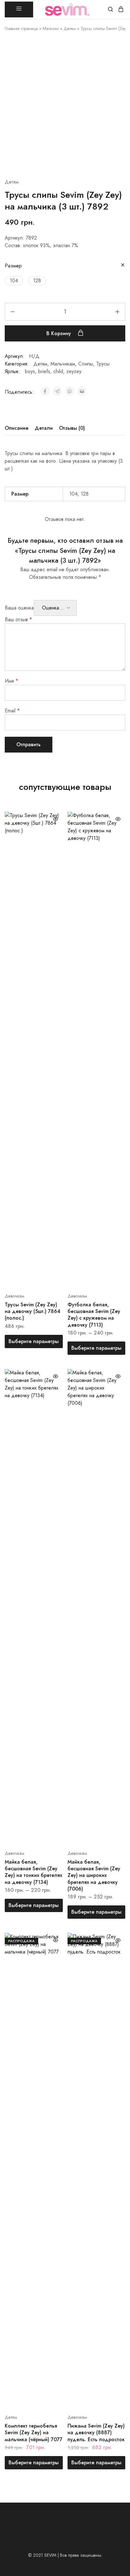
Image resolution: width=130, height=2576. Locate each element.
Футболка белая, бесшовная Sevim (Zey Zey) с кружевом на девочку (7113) (94, 1315)
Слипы (86, 364)
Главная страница (21, 28)
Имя (12, 681)
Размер (13, 266)
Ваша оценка (19, 608)
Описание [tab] (17, 428)
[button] (14, 281)
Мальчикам (63, 364)
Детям (70, 28)
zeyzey (74, 371)
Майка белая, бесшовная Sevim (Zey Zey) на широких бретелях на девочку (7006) (94, 1875)
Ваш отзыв (18, 619)
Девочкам (15, 1296)
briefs (44, 371)
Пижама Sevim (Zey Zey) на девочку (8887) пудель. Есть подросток (96, 2433)
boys (30, 371)
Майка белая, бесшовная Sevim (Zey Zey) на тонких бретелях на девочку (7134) (33, 1872)
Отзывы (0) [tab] (72, 428)
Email (12, 711)
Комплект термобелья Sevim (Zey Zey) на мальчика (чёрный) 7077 (34, 2433)
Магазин (51, 28)
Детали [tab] (44, 428)
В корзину (59, 333)
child (58, 371)
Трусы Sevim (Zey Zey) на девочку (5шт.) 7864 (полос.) (32, 1311)
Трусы (103, 364)
